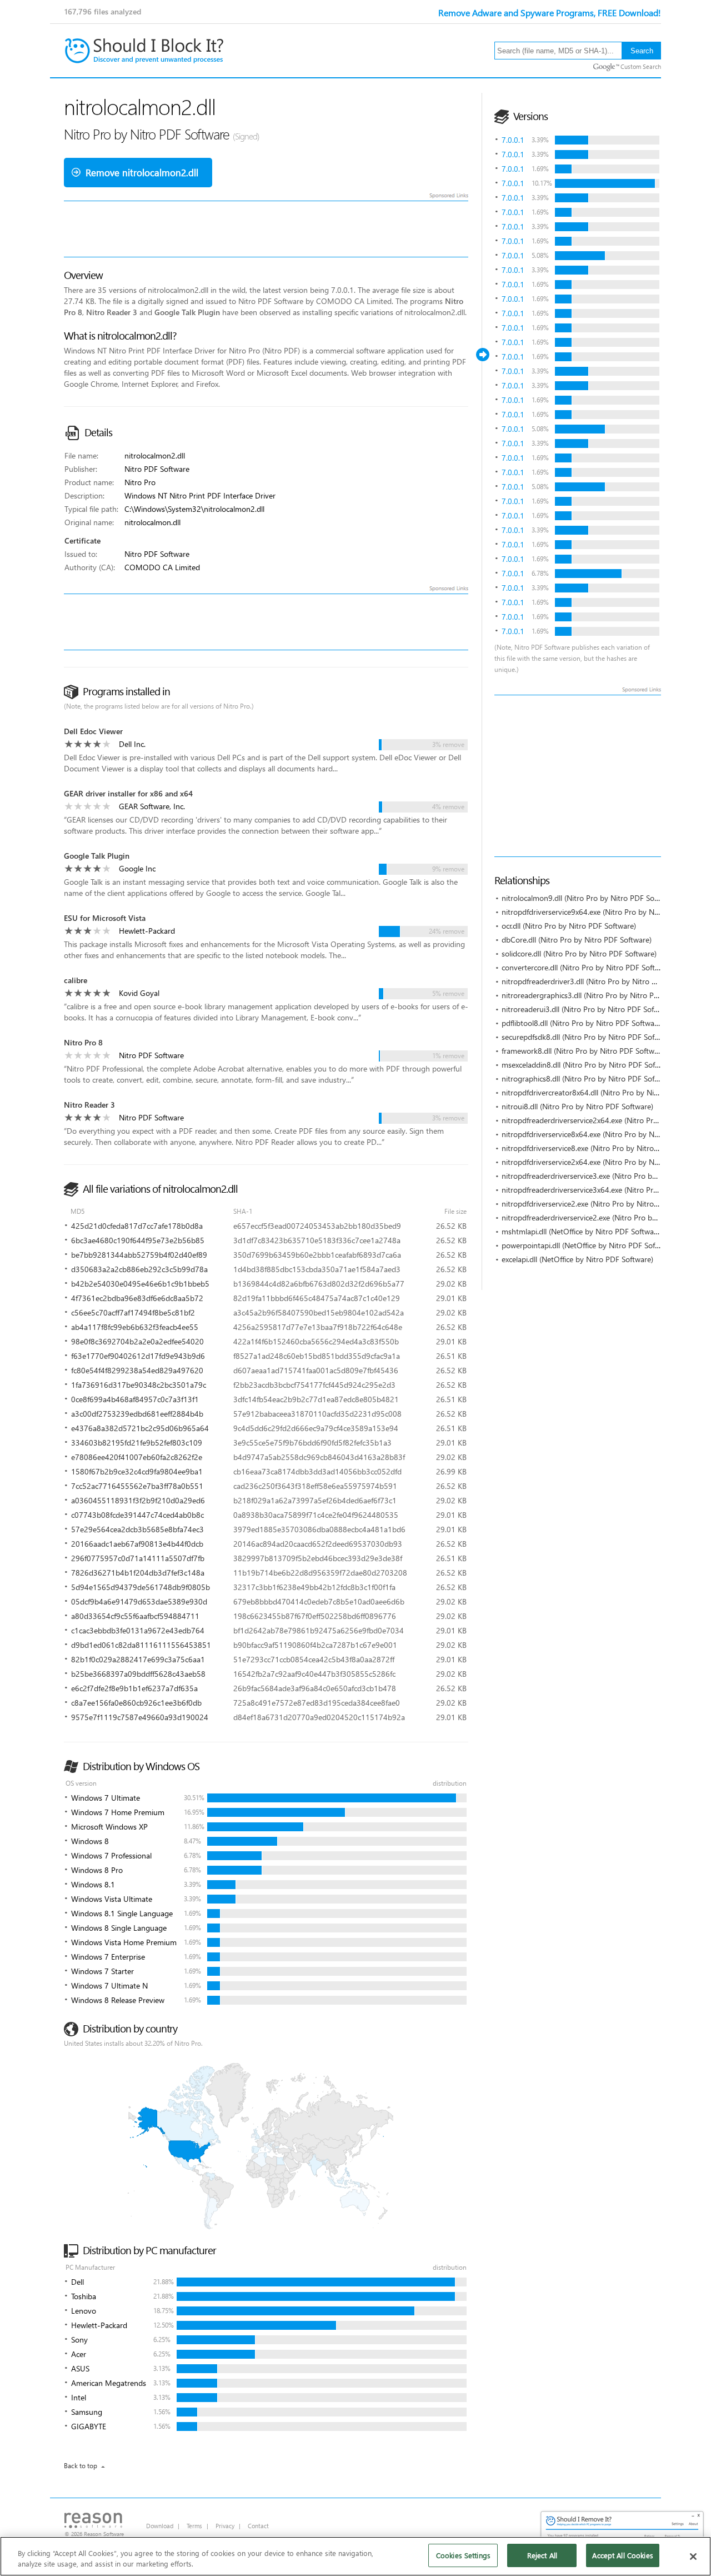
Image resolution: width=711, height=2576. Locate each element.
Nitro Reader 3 (89, 1105)
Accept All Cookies (622, 2555)
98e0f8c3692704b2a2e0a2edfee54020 (137, 1341)
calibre (76, 980)
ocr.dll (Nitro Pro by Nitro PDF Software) (569, 926)
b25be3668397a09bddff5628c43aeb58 (138, 1674)
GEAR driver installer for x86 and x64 (128, 793)
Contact (258, 2526)
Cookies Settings (463, 2555)
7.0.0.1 (513, 140)
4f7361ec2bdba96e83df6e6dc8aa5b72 (137, 1298)
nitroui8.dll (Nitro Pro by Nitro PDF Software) (577, 1106)
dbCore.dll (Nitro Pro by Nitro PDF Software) (577, 940)
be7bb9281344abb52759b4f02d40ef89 (139, 1255)
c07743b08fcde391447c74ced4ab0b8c (137, 1515)
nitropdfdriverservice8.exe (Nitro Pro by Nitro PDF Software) (603, 1148)
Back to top (81, 2466)
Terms (194, 2526)
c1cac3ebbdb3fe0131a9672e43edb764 (138, 1630)
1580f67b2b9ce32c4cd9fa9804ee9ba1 (137, 1471)
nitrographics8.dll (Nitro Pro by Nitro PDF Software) (589, 1078)
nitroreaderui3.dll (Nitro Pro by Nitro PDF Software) (588, 1009)
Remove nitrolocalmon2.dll (142, 173)
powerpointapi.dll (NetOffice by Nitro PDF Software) (589, 1245)
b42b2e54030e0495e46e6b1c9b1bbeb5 (140, 1284)
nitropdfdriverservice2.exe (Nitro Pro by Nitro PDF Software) (603, 1204)
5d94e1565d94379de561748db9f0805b (141, 1587)
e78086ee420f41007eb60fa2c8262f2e (137, 1457)
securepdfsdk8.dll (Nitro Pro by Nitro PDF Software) (589, 1037)
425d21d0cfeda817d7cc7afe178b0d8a (137, 1226)
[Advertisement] (603, 776)
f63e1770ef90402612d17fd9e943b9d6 (138, 1356)
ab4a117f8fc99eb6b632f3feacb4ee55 (135, 1327)
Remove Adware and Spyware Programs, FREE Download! (550, 13)
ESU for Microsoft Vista (105, 918)
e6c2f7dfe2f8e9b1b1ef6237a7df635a (134, 1688)
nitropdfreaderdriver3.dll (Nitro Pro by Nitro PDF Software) (600, 981)
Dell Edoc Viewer (93, 731)
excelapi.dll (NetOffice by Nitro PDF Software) (577, 1259)
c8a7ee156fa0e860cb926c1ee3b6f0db (136, 1703)
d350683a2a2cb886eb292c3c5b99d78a (139, 1269)
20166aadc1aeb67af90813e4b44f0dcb (137, 1544)
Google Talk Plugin (97, 856)
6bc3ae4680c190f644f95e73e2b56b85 (138, 1240)
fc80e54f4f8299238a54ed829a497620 (137, 1370)
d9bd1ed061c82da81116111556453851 (141, 1645)
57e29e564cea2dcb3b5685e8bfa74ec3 (137, 1529)
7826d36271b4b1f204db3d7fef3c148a (138, 1573)
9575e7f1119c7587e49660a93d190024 (140, 1717)
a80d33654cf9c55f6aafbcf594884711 (135, 1616)
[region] (355, 2556)
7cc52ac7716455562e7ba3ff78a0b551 (137, 1486)
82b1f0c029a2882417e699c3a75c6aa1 (138, 1659)
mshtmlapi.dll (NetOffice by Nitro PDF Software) (582, 1231)
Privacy (225, 2526)
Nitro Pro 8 (83, 1042)
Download (160, 2526)
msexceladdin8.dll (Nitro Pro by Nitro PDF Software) (589, 1065)
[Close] (693, 2557)
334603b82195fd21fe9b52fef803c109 (137, 1443)
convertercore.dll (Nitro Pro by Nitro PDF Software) (587, 967)
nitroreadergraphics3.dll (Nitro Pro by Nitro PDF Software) (599, 995)
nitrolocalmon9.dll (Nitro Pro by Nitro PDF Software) (590, 898)
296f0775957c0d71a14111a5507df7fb (138, 1558)
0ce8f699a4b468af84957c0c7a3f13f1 (135, 1399)
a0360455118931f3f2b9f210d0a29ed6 (138, 1500)
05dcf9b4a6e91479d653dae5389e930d (139, 1601)
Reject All (542, 2555)
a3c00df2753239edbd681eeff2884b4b (137, 1414)
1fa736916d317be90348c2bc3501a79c (139, 1385)
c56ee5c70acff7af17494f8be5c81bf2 (133, 1312)
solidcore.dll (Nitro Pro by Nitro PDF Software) (579, 953)
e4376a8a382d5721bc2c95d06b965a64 (140, 1428)
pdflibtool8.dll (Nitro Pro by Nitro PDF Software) (582, 1023)
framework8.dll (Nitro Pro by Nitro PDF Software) (584, 1051)
